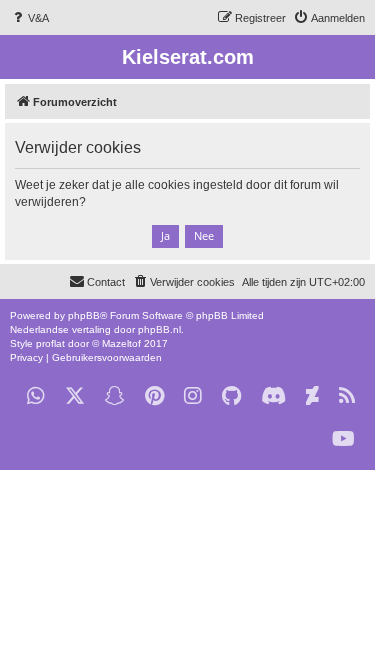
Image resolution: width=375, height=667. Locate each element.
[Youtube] (343, 439)
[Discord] (273, 396)
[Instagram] (193, 396)
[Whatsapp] (36, 396)
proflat (50, 343)
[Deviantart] (312, 396)
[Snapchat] (115, 396)
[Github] (231, 396)
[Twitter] (75, 396)
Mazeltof (121, 343)
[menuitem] (29, 18)
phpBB (84, 315)
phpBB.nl (159, 329)
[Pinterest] (154, 396)
